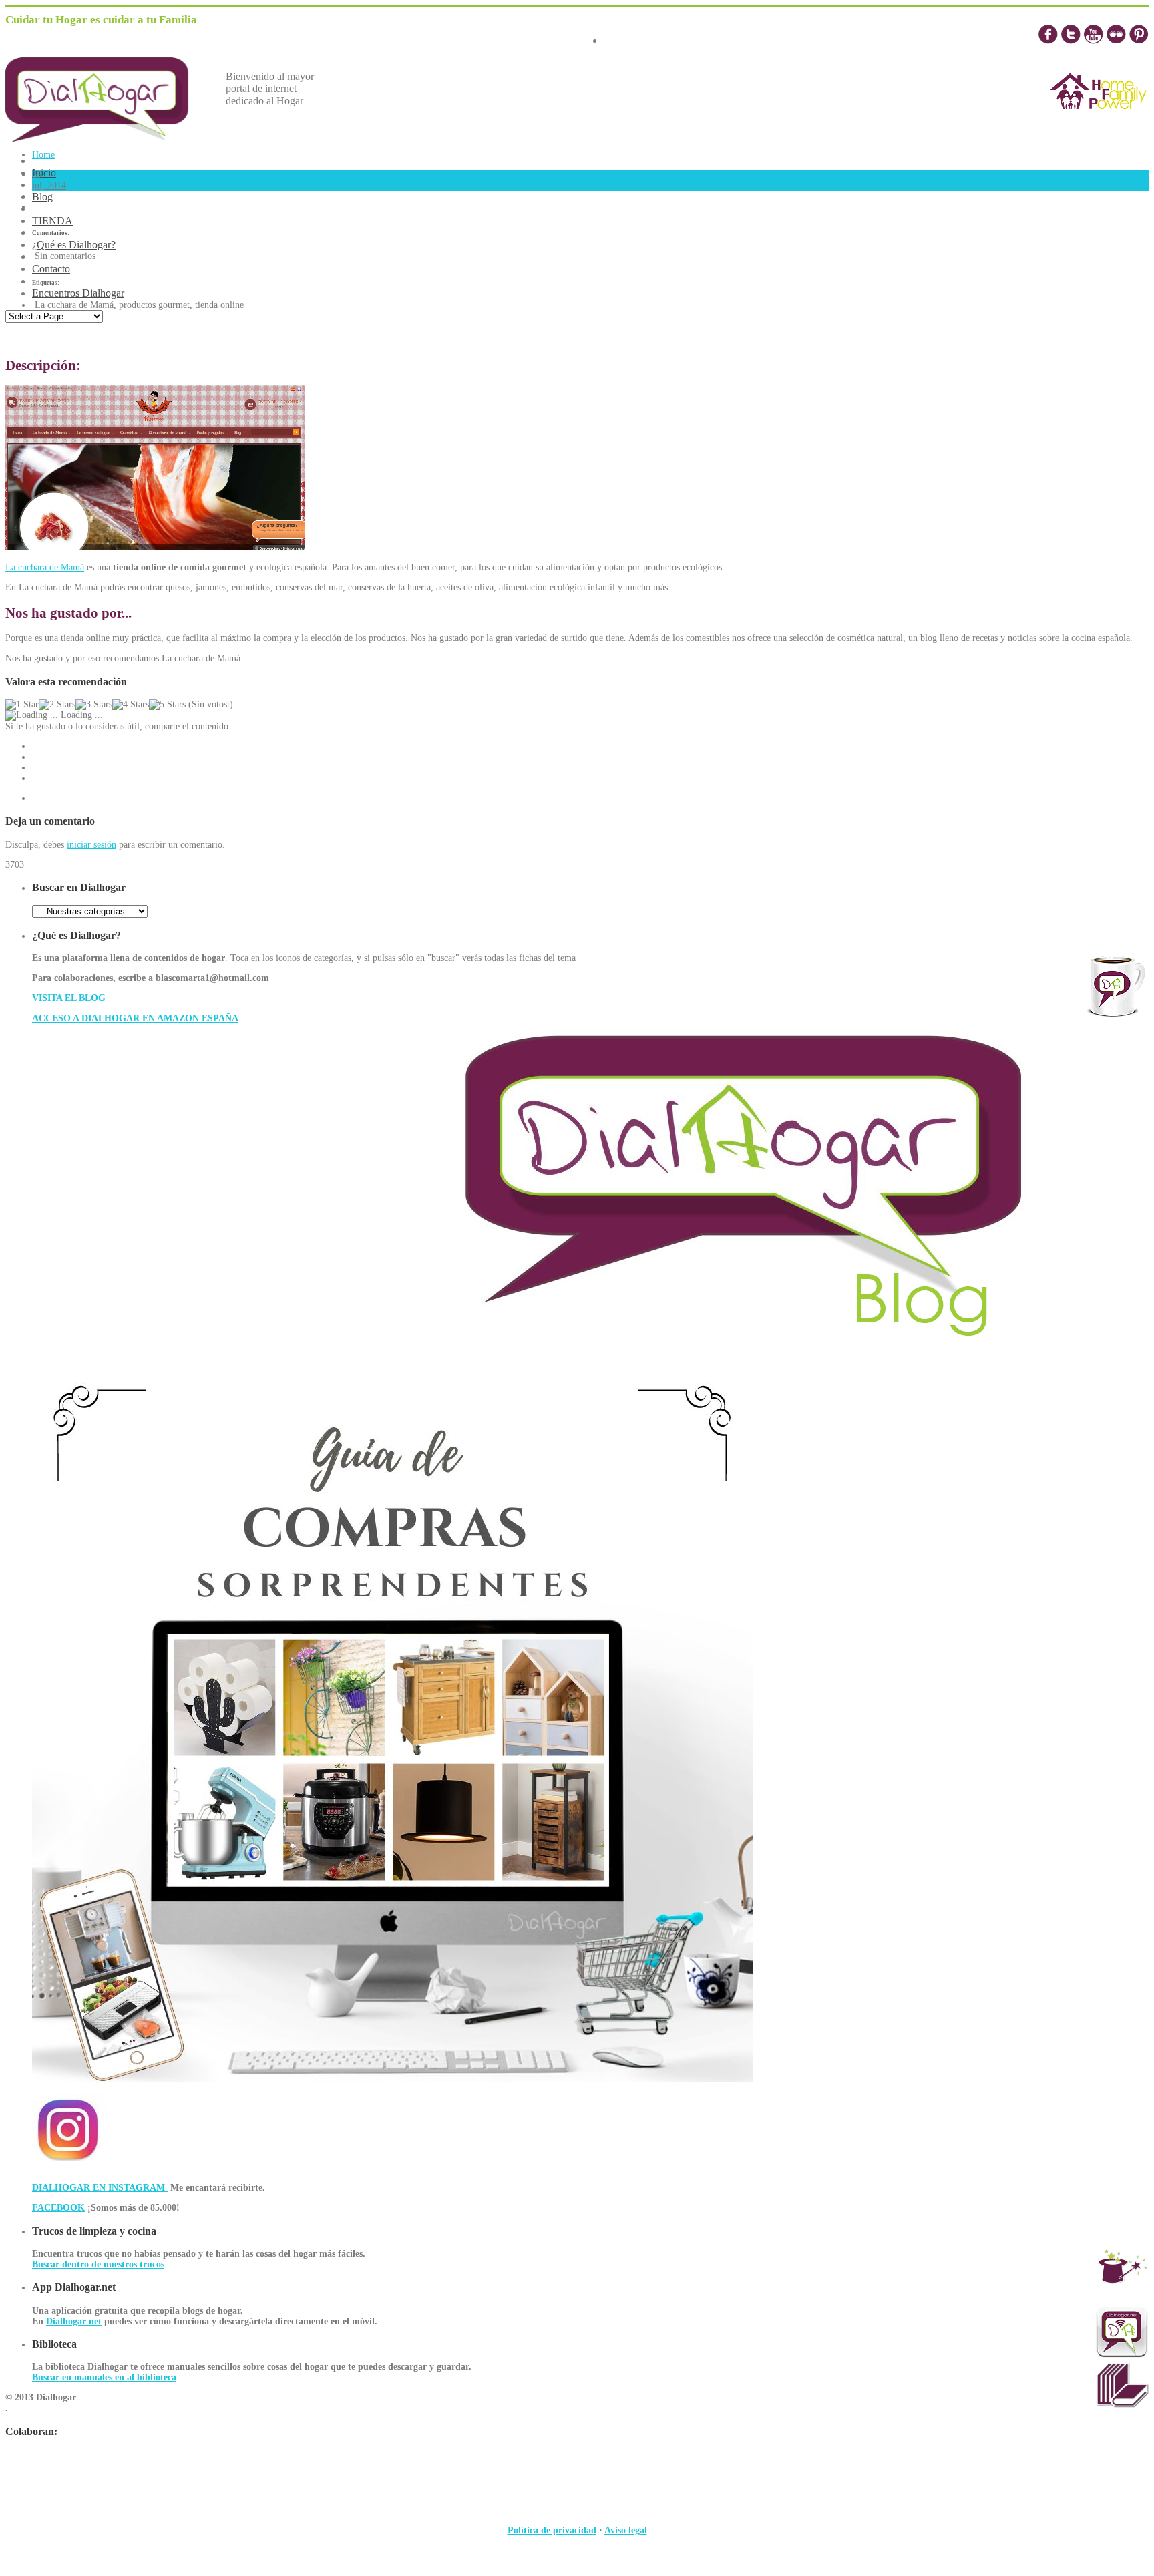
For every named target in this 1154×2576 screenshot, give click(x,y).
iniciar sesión (91, 845)
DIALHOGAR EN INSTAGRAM (100, 2188)
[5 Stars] (167, 705)
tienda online (219, 305)
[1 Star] (22, 705)
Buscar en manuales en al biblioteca (104, 2377)
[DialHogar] (107, 138)
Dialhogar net (74, 2321)
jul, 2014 (49, 185)
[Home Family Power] (1099, 121)
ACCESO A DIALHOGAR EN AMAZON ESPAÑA (135, 1018)
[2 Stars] (57, 705)
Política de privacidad (552, 2530)
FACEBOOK (58, 2208)
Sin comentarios (65, 256)
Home (43, 155)
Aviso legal (626, 2530)
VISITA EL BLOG (69, 998)
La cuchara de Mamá (74, 305)
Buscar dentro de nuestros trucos (98, 2264)
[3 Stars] (94, 705)
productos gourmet (154, 305)
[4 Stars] (131, 705)
